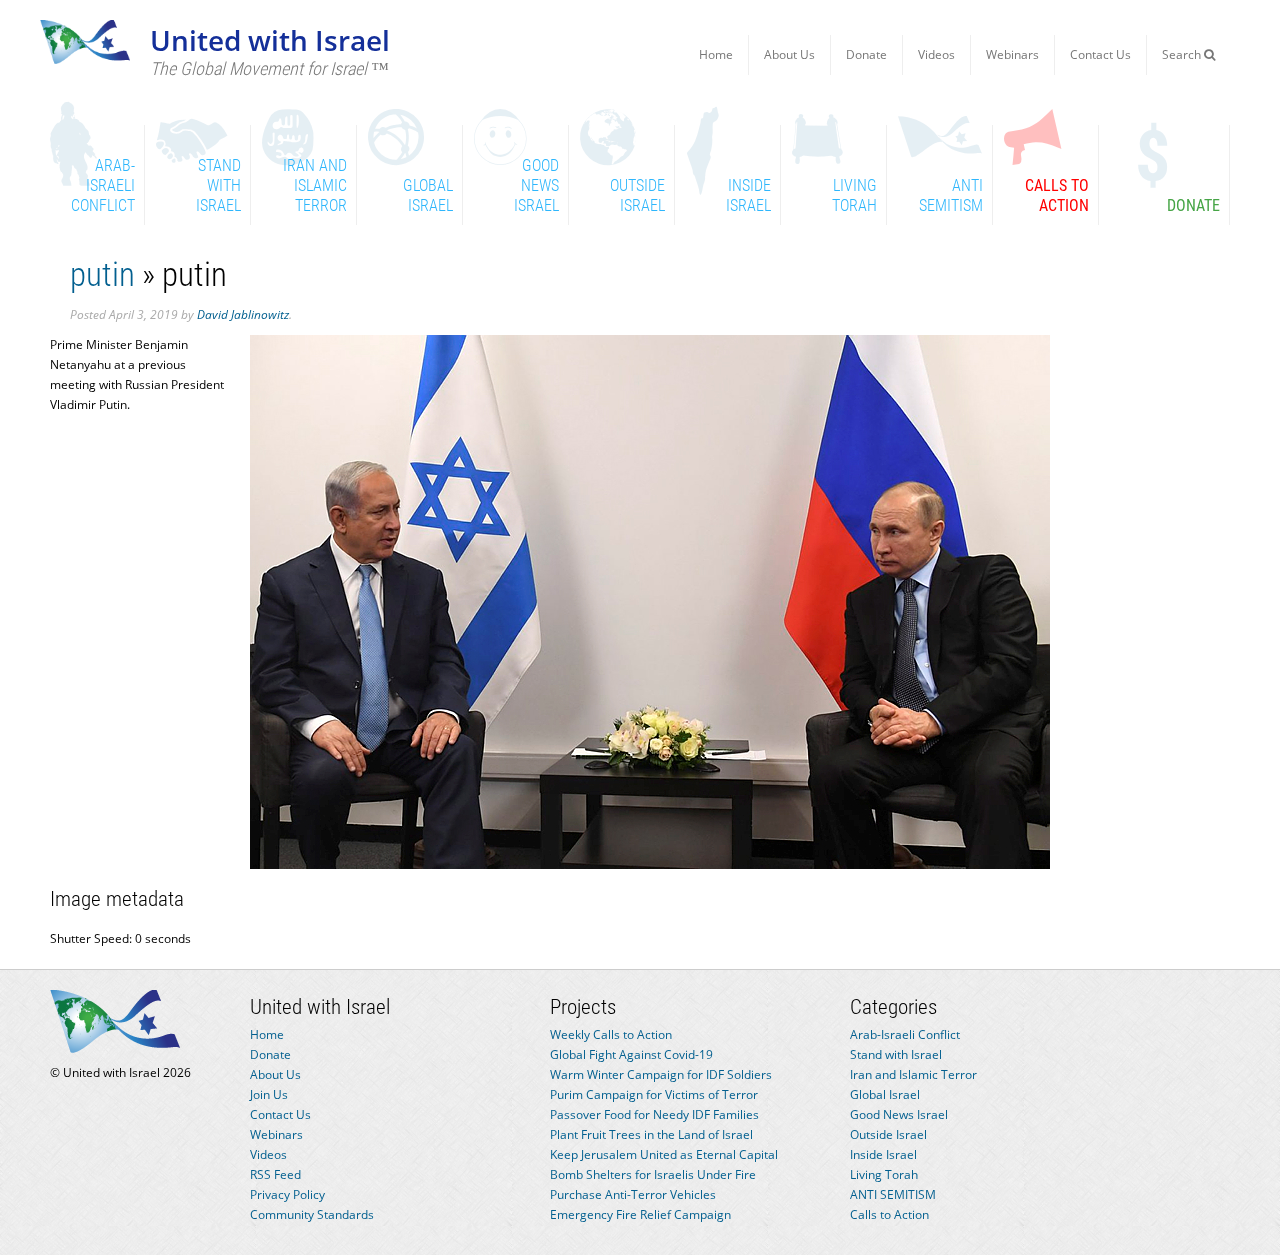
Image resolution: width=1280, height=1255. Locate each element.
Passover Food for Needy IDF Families (654, 1114)
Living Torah (884, 1174)
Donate (866, 54)
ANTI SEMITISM (893, 1194)
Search (1183, 54)
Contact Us (1100, 54)
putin (102, 274)
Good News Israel (899, 1114)
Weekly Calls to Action (611, 1034)
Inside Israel (883, 1154)
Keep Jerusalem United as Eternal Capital (664, 1154)
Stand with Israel (896, 1054)
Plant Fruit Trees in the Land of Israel (651, 1134)
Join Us (269, 1094)
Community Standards (312, 1214)
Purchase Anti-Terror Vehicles (633, 1194)
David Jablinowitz (243, 314)
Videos (936, 54)
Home (716, 54)
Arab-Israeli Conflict (905, 1034)
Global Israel (885, 1094)
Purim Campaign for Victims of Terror (654, 1094)
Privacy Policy (287, 1194)
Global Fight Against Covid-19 (631, 1054)
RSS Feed (275, 1174)
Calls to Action (889, 1214)
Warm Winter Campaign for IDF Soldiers (661, 1074)
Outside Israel (888, 1134)
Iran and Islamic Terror (913, 1074)
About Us (789, 54)
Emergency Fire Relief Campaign (640, 1214)
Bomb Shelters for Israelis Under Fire (653, 1174)
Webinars (1012, 54)
